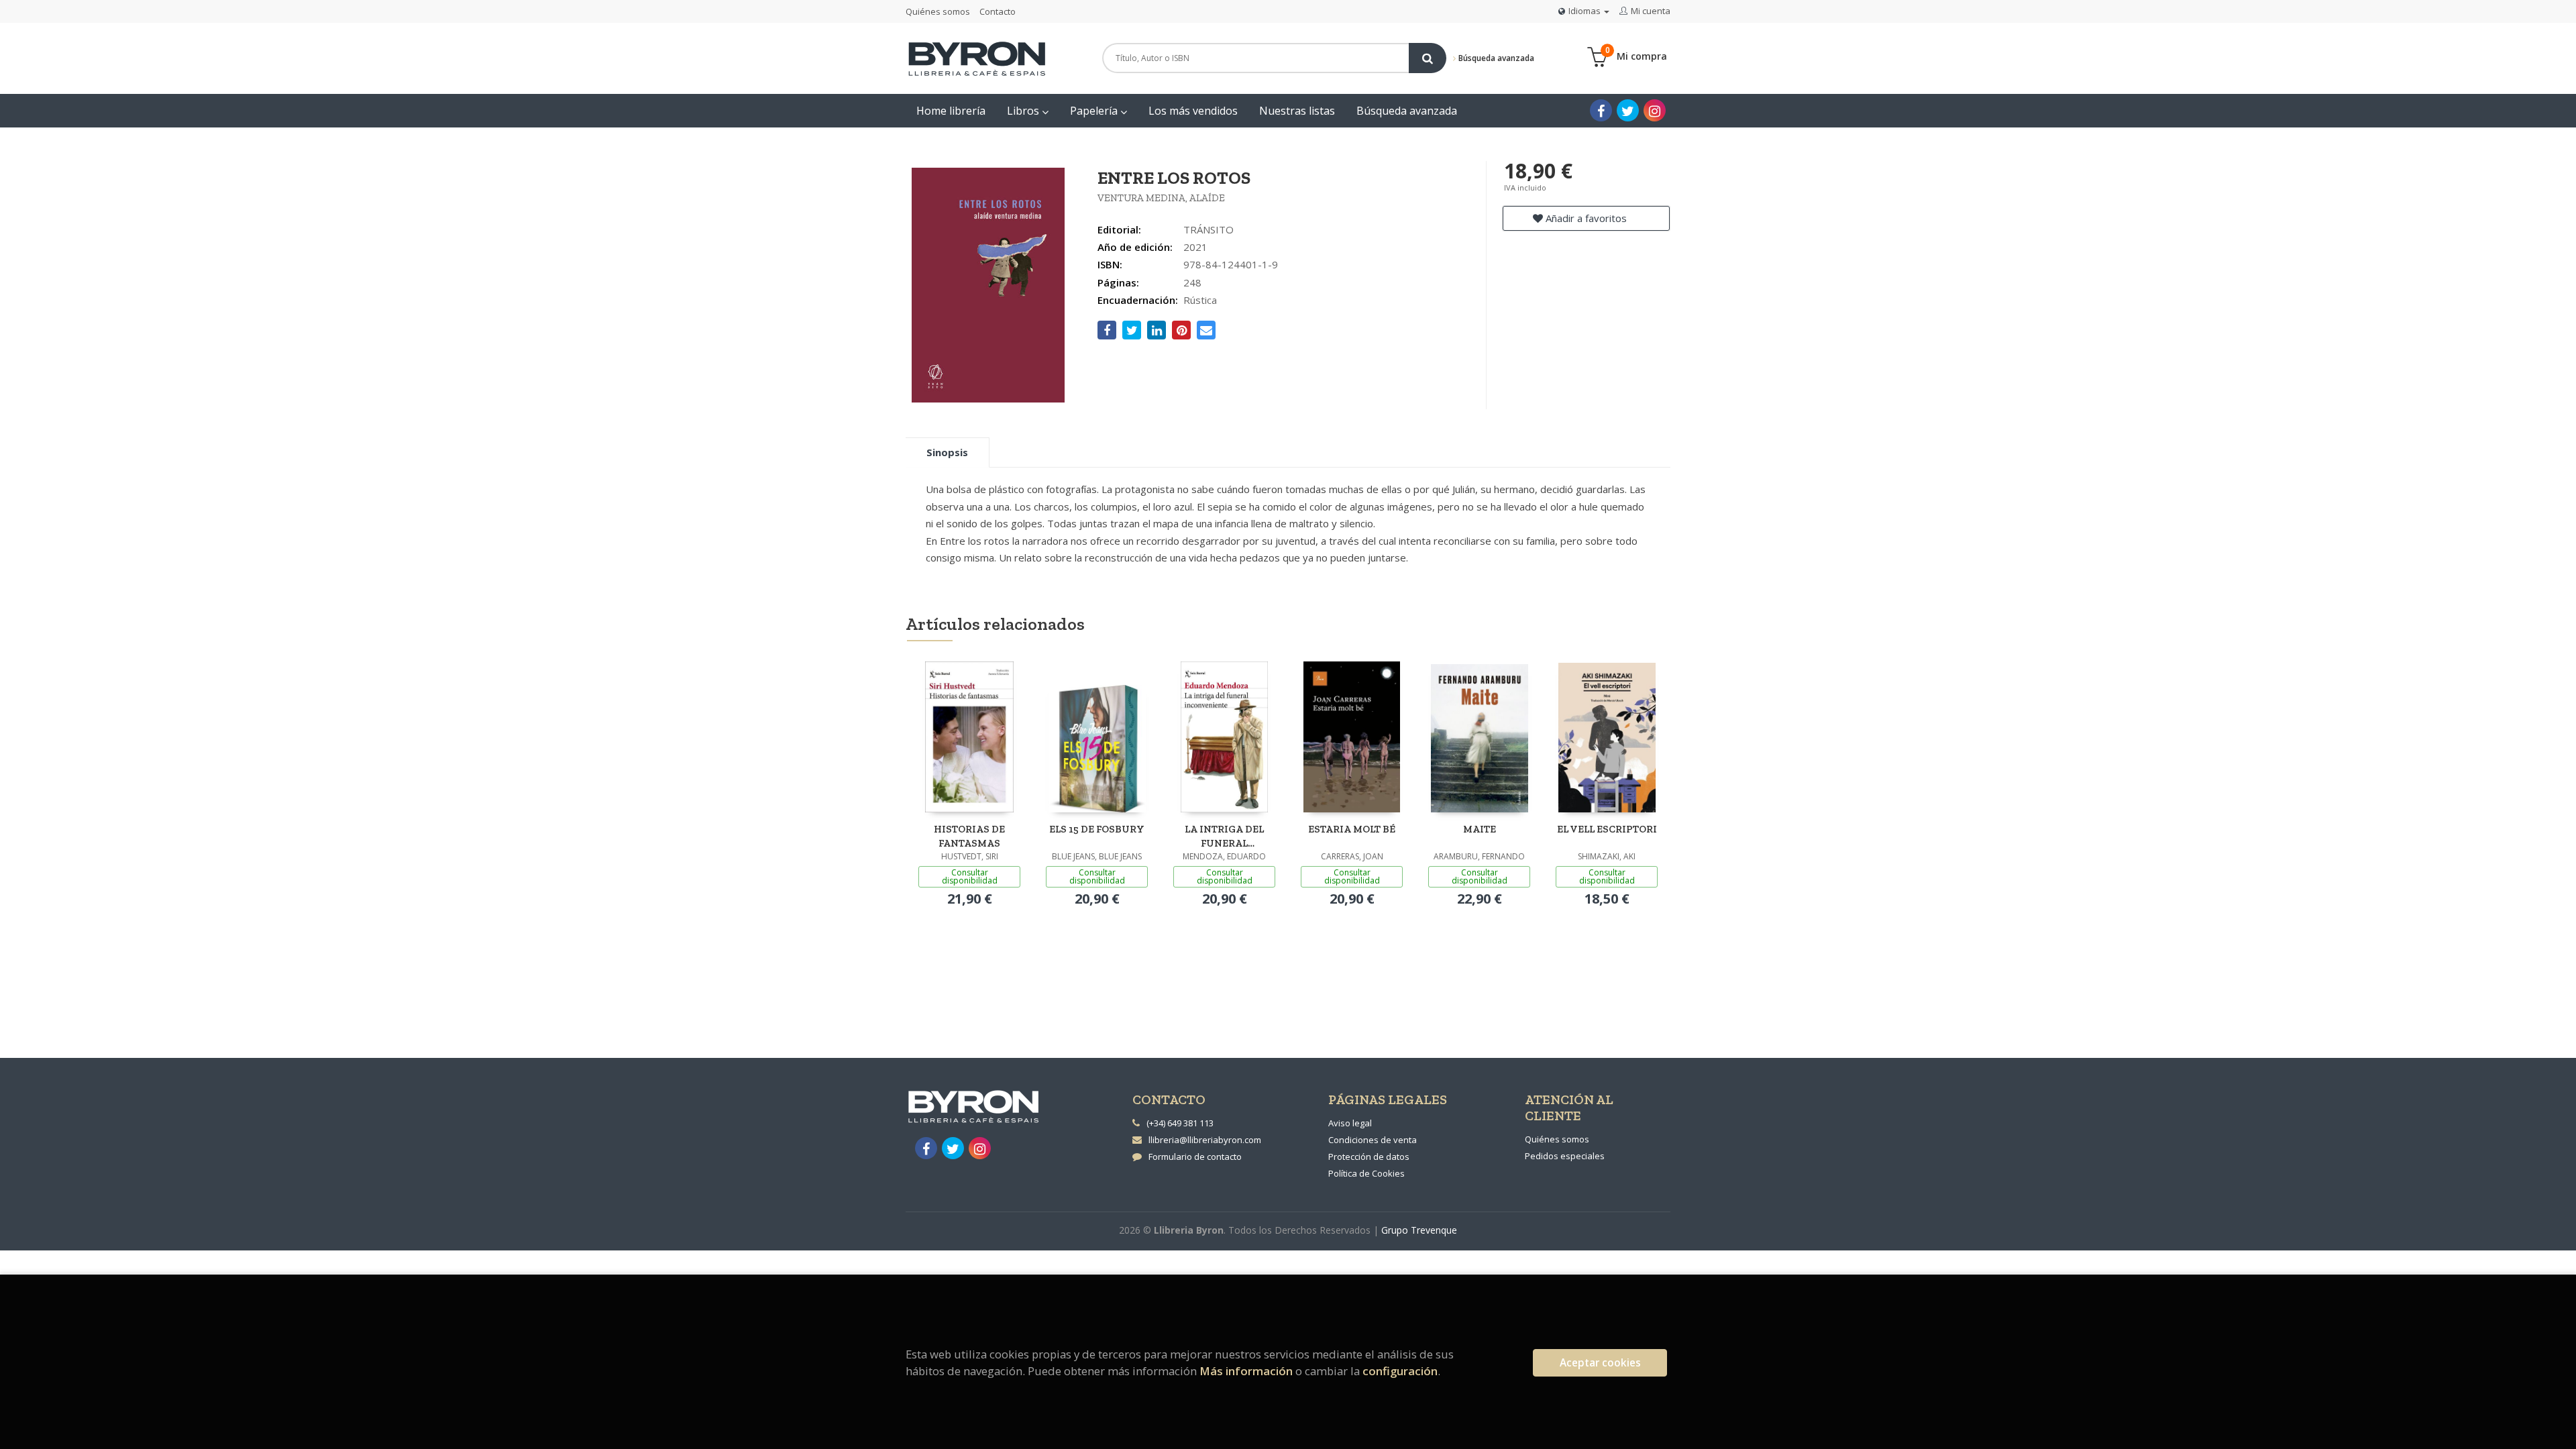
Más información (1246, 1371)
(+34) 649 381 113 (1180, 1123)
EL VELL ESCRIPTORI (1607, 829)
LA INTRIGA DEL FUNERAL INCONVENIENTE (1225, 836)
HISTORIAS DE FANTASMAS (969, 836)
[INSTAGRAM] (1655, 110)
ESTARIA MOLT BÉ (1352, 829)
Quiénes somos (938, 11)
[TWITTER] (1628, 110)
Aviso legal (1350, 1123)
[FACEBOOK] (1601, 110)
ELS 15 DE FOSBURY (1097, 829)
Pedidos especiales (1565, 1156)
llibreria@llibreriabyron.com (1205, 1140)
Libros (1024, 111)
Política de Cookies (1366, 1173)
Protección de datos (1369, 1157)
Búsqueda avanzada (1495, 58)
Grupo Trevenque (1419, 1230)
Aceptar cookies (1600, 1363)
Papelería (1095, 111)
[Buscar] (1428, 58)
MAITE (1480, 829)
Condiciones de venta (1373, 1140)
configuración (1400, 1371)
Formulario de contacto (1195, 1157)
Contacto (998, 11)
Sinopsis (947, 452)
